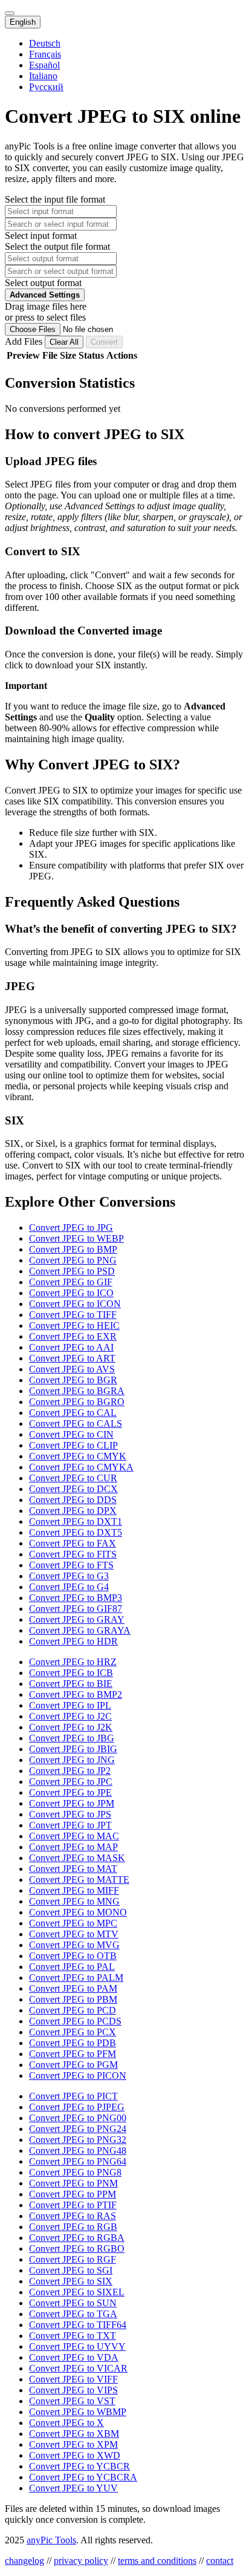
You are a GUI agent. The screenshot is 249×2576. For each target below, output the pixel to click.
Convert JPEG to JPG (71, 1228)
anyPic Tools (51, 2540)
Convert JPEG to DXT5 (76, 1532)
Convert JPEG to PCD (73, 2010)
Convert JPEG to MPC (73, 1923)
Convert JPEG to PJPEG (77, 2107)
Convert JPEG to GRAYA (80, 1630)
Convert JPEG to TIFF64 (78, 2325)
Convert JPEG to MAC (74, 1836)
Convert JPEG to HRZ (73, 1662)
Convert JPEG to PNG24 (78, 2129)
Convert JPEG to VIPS (73, 2390)
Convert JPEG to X (66, 2423)
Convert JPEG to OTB (73, 1956)
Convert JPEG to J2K (71, 1727)
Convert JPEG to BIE (71, 1684)
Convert (104, 342)
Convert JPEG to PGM (73, 2065)
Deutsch (45, 43)
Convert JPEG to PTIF (73, 2205)
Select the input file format (55, 199)
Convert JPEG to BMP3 (76, 1598)
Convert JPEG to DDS (73, 1500)
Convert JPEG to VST (72, 2401)
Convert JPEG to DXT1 (76, 1521)
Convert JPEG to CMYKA (81, 1467)
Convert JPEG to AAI (71, 1347)
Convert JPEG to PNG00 (78, 2118)
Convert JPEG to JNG (72, 1760)
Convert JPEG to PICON (78, 2075)
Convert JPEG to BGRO (77, 1402)
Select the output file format (57, 246)
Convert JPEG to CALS (76, 1423)
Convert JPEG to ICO (71, 1293)
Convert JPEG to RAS (73, 2216)
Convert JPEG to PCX (73, 2032)
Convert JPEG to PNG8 (75, 2172)
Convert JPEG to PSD (72, 1271)
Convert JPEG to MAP (73, 1847)
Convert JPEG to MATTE (79, 1880)
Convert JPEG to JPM (72, 1803)
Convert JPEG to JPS (70, 1814)
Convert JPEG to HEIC (74, 1325)
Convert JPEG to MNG (74, 1901)
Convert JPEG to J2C (70, 1716)
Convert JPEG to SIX (71, 2281)
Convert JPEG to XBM (74, 2434)
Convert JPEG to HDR (73, 1641)
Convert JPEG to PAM (73, 1988)
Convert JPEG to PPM (73, 2194)
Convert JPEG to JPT (70, 1825)
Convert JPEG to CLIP (73, 1445)
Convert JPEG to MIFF (74, 1890)
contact (220, 2561)
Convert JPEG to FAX (73, 1543)
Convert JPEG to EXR (73, 1336)
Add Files (25, 341)
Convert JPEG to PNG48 (78, 2150)
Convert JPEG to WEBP (76, 1238)
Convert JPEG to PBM (73, 1999)
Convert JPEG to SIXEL (77, 2292)
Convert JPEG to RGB (73, 2227)
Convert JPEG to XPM (73, 2444)
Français (45, 54)
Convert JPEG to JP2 (70, 1771)
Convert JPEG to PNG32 (78, 2140)
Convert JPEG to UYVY (77, 2346)
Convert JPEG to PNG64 (78, 2161)
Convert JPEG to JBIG (73, 1749)
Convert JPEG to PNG (73, 1260)
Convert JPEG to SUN (73, 2303)
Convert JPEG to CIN (71, 1434)
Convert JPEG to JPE (70, 1792)
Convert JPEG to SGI (71, 2270)
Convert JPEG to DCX (73, 1489)
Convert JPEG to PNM (73, 2183)
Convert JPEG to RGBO (77, 2248)
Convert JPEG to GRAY (77, 1619)
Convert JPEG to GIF (71, 1282)
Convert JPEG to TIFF (73, 1315)
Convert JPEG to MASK (77, 1858)
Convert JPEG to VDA (74, 2357)
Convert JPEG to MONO (78, 1912)
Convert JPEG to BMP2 (76, 1694)
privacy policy (81, 2561)
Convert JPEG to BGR (73, 1380)
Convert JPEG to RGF (73, 2259)
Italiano (43, 76)
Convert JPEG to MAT (73, 1869)
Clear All (64, 342)
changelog (24, 2561)
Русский (46, 87)
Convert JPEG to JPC (71, 1782)
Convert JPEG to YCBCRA (83, 2477)
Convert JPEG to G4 (69, 1587)
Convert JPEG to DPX (73, 1511)
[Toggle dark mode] (10, 13)
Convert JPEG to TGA (73, 2314)
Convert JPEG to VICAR (78, 2368)
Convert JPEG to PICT (73, 2096)
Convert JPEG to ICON (75, 1304)
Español (44, 65)
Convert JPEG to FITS (73, 1554)
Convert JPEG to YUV (73, 2488)
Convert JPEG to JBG (72, 1738)
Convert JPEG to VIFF (73, 2379)
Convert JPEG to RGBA (77, 2238)
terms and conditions (157, 2561)
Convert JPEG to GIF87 (76, 1609)
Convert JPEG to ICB (71, 1673)
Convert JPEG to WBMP (78, 2412)
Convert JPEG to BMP (73, 1249)
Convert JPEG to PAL (72, 1967)
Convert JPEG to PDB (73, 2043)
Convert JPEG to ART (72, 1358)
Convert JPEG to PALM (76, 1978)
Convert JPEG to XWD (75, 2455)
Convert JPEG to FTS (71, 1565)
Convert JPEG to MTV (74, 1934)
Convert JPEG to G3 (69, 1576)
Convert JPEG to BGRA (77, 1391)
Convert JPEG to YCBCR (79, 2466)
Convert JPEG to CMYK (78, 1456)
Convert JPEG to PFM (73, 2054)
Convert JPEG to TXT (73, 2336)
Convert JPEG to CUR (73, 1478)
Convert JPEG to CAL (73, 1413)
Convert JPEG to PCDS (75, 2021)
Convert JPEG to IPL (70, 1705)
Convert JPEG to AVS (72, 1369)
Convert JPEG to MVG (74, 1945)
